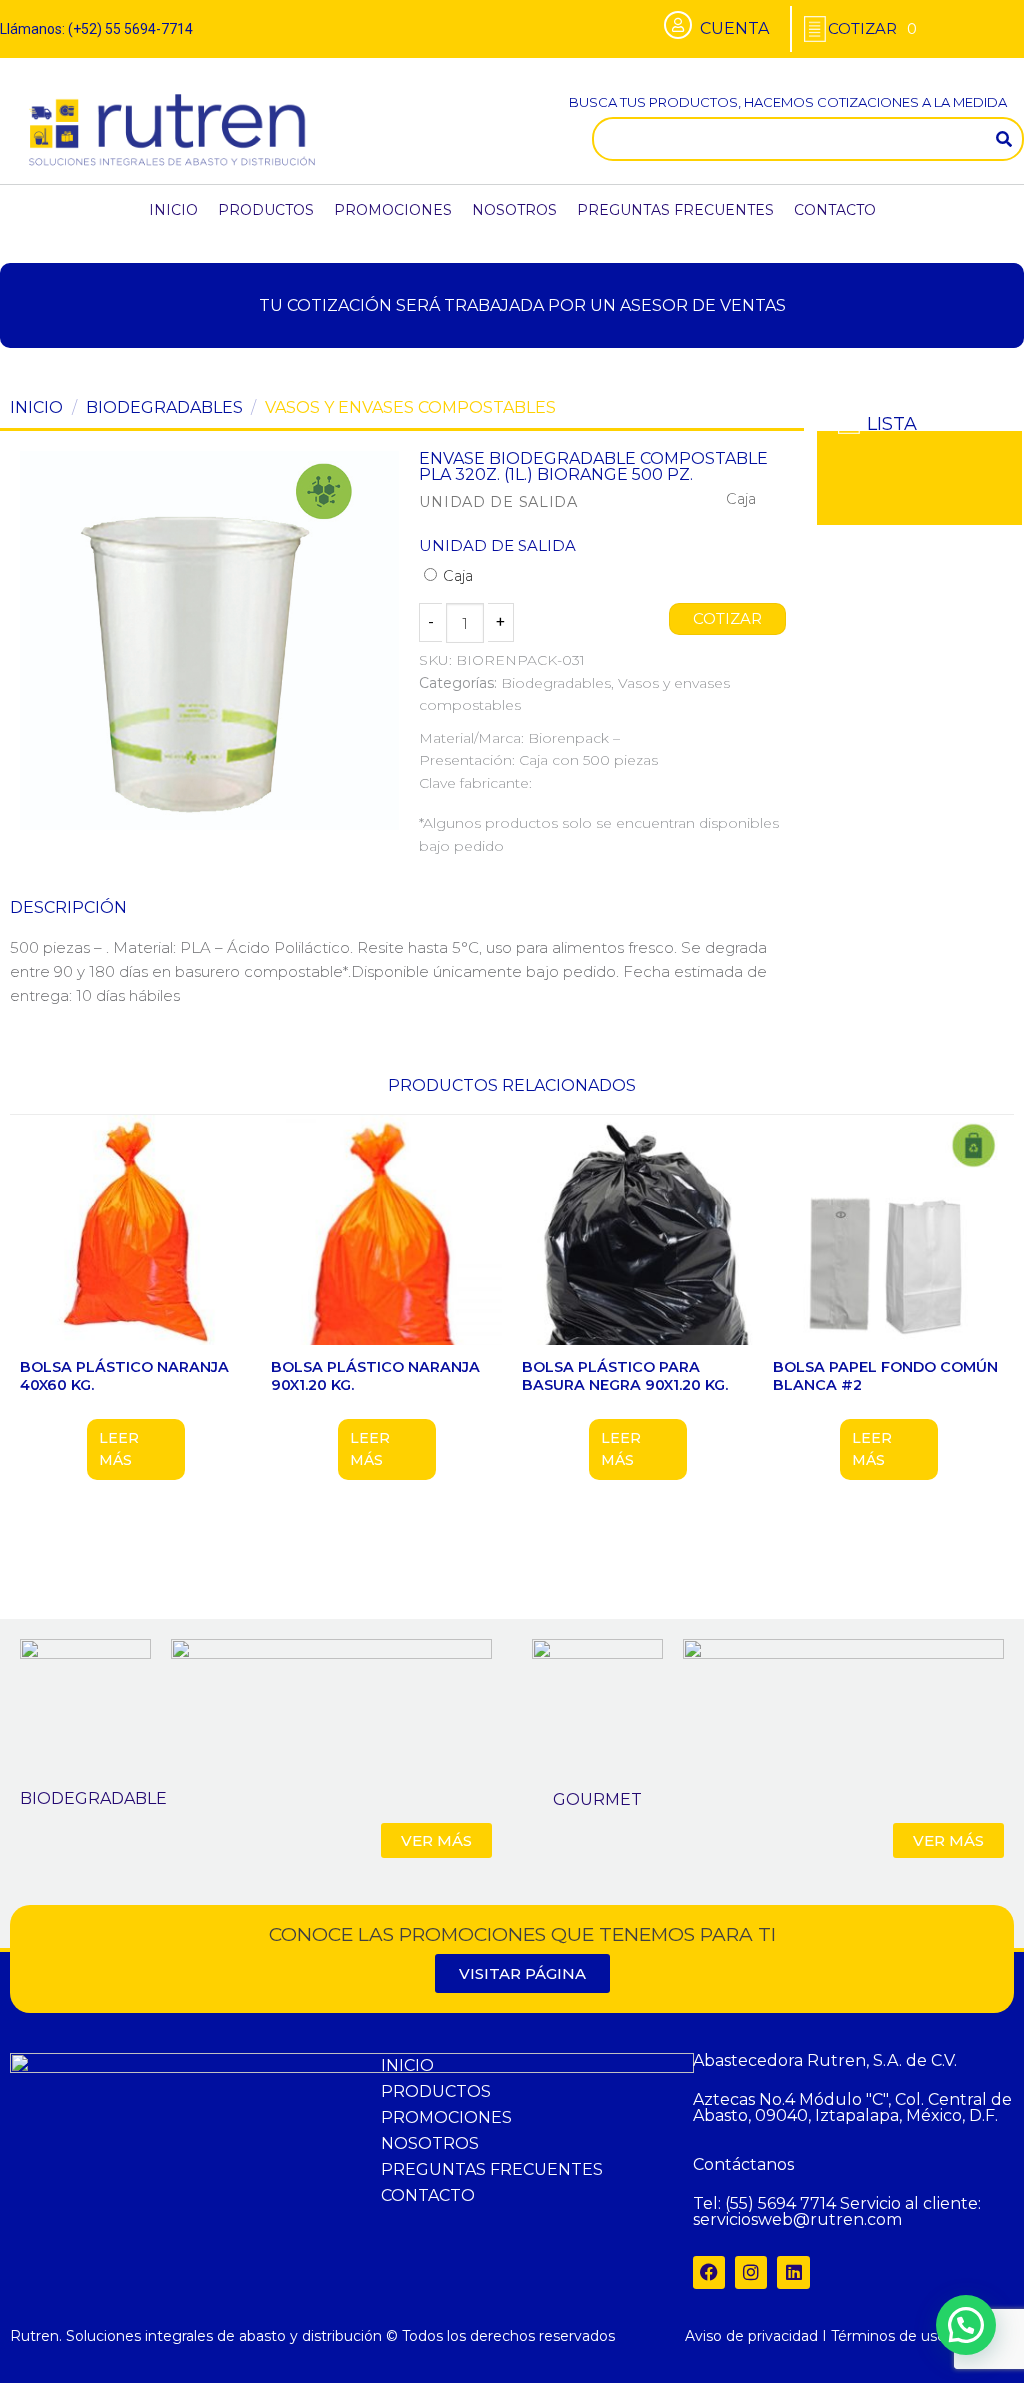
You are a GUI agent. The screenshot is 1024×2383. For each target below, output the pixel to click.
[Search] (1004, 139)
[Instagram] (751, 2272)
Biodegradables (164, 407)
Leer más (119, 1449)
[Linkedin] (793, 2272)
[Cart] (872, 28)
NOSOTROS (514, 210)
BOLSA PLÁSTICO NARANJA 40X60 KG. (124, 1376)
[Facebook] (709, 2272)
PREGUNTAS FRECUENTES (675, 210)
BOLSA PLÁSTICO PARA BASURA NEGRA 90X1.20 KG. (625, 1376)
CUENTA (734, 28)
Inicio (36, 407)
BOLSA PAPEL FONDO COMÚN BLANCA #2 (885, 1376)
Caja (456, 576)
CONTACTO (835, 210)
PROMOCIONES (393, 210)
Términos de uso (888, 2336)
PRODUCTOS (266, 210)
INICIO (173, 210)
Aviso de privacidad (751, 2336)
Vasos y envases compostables (410, 407)
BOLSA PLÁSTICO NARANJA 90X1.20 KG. (375, 1376)
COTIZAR (727, 619)
